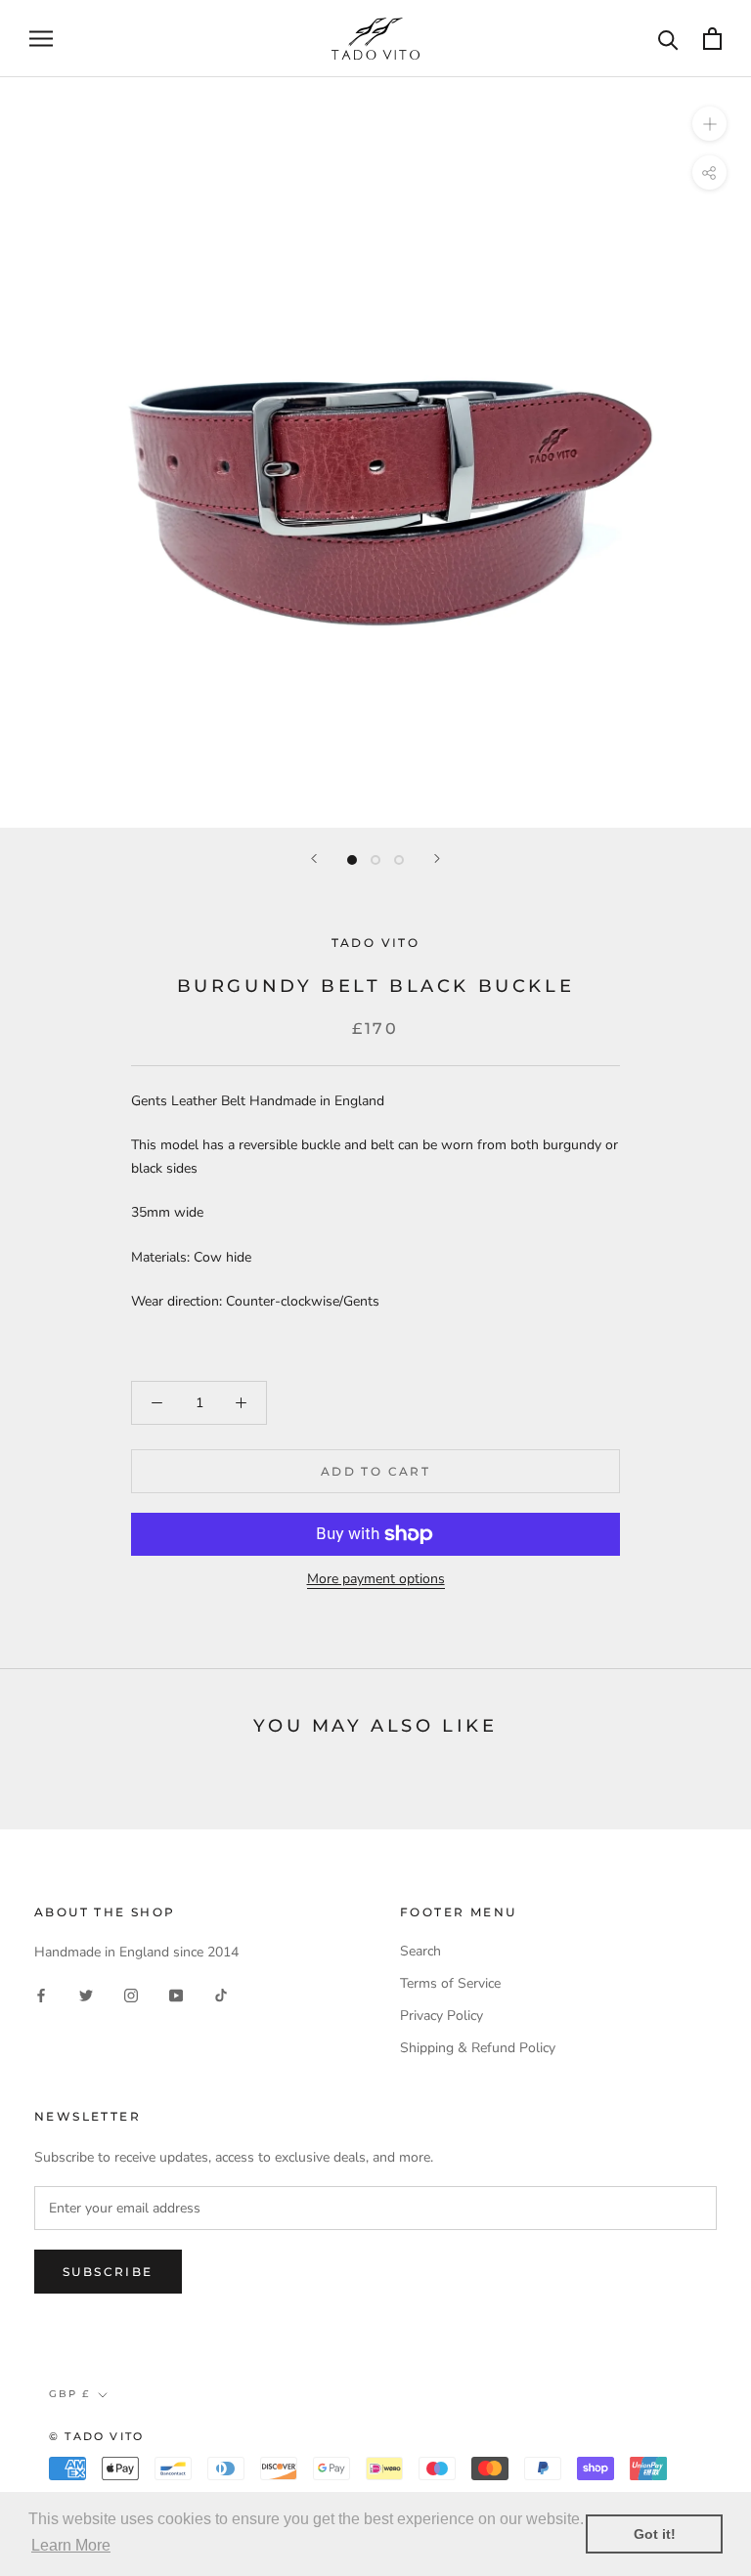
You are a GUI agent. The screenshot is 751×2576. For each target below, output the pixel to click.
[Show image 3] (399, 860)
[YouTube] (176, 1995)
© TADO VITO (96, 2436)
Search (420, 1951)
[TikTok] (221, 1995)
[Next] (437, 859)
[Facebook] (41, 1995)
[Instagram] (131, 1995)
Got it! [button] (655, 2534)
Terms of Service (450, 1983)
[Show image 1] (352, 860)
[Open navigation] (41, 39)
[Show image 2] (375, 860)
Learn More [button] (71, 2545)
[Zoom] (709, 124)
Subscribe (108, 2272)
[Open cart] (712, 39)
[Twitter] (86, 1995)
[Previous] (314, 859)
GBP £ (69, 2394)
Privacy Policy (442, 2016)
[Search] (668, 39)
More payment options (376, 1579)
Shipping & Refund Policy (478, 2048)
